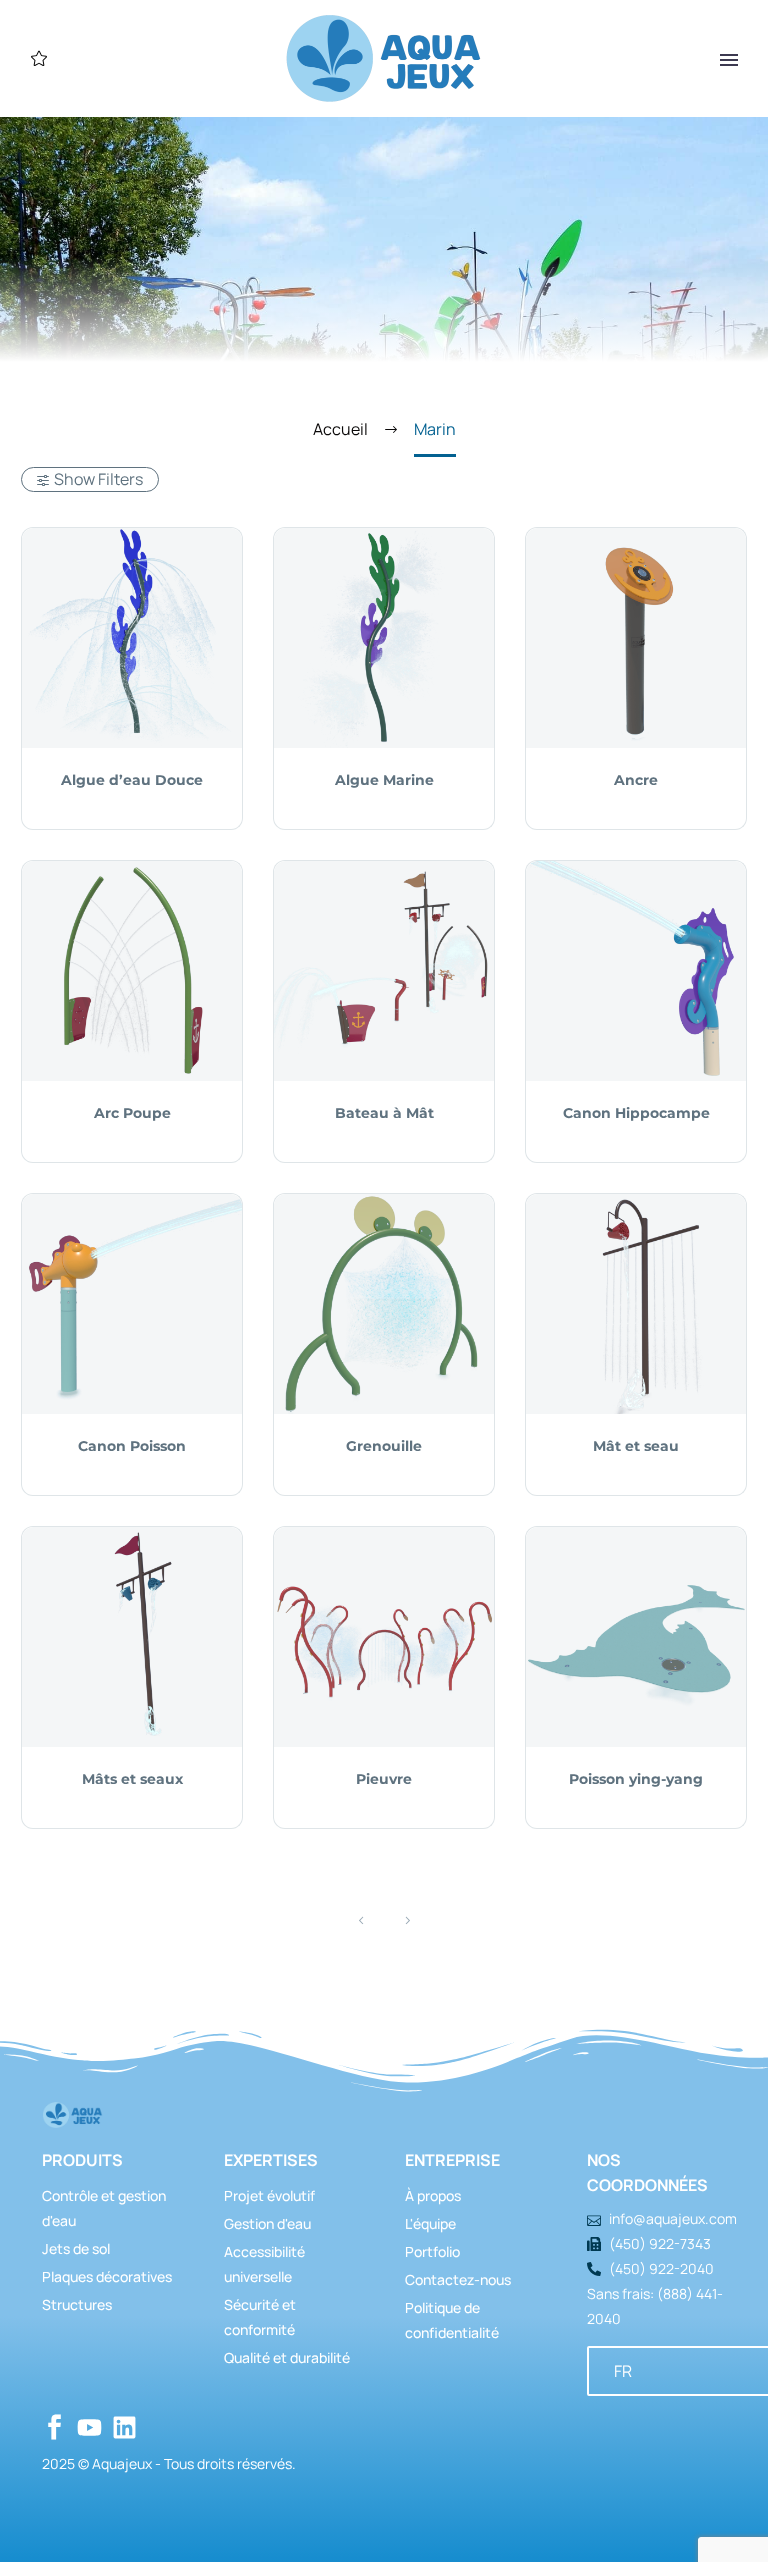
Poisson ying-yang (636, 1779)
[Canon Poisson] (132, 1304)
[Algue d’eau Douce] (132, 638)
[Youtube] (89, 2427)
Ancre (636, 780)
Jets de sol (76, 2248)
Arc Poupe (132, 1113)
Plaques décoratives (107, 2276)
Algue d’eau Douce (132, 780)
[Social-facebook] (54, 2427)
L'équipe (430, 2223)
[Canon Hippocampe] (636, 971)
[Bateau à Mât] (384, 971)
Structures (77, 2304)
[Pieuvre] (384, 1637)
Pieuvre (384, 1779)
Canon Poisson (132, 1446)
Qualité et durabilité (287, 2357)
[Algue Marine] (384, 638)
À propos (433, 2195)
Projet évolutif (269, 2195)
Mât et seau (636, 1446)
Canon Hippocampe (636, 1113)
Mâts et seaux (132, 1779)
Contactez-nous (458, 2279)
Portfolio (432, 2251)
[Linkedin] (124, 2427)
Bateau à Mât (384, 1113)
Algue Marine (384, 780)
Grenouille (384, 1446)
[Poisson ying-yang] (636, 1637)
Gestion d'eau (267, 2223)
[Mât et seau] (636, 1304)
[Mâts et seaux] (132, 1637)
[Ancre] (636, 638)
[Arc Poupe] (132, 971)
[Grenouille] (384, 1304)
